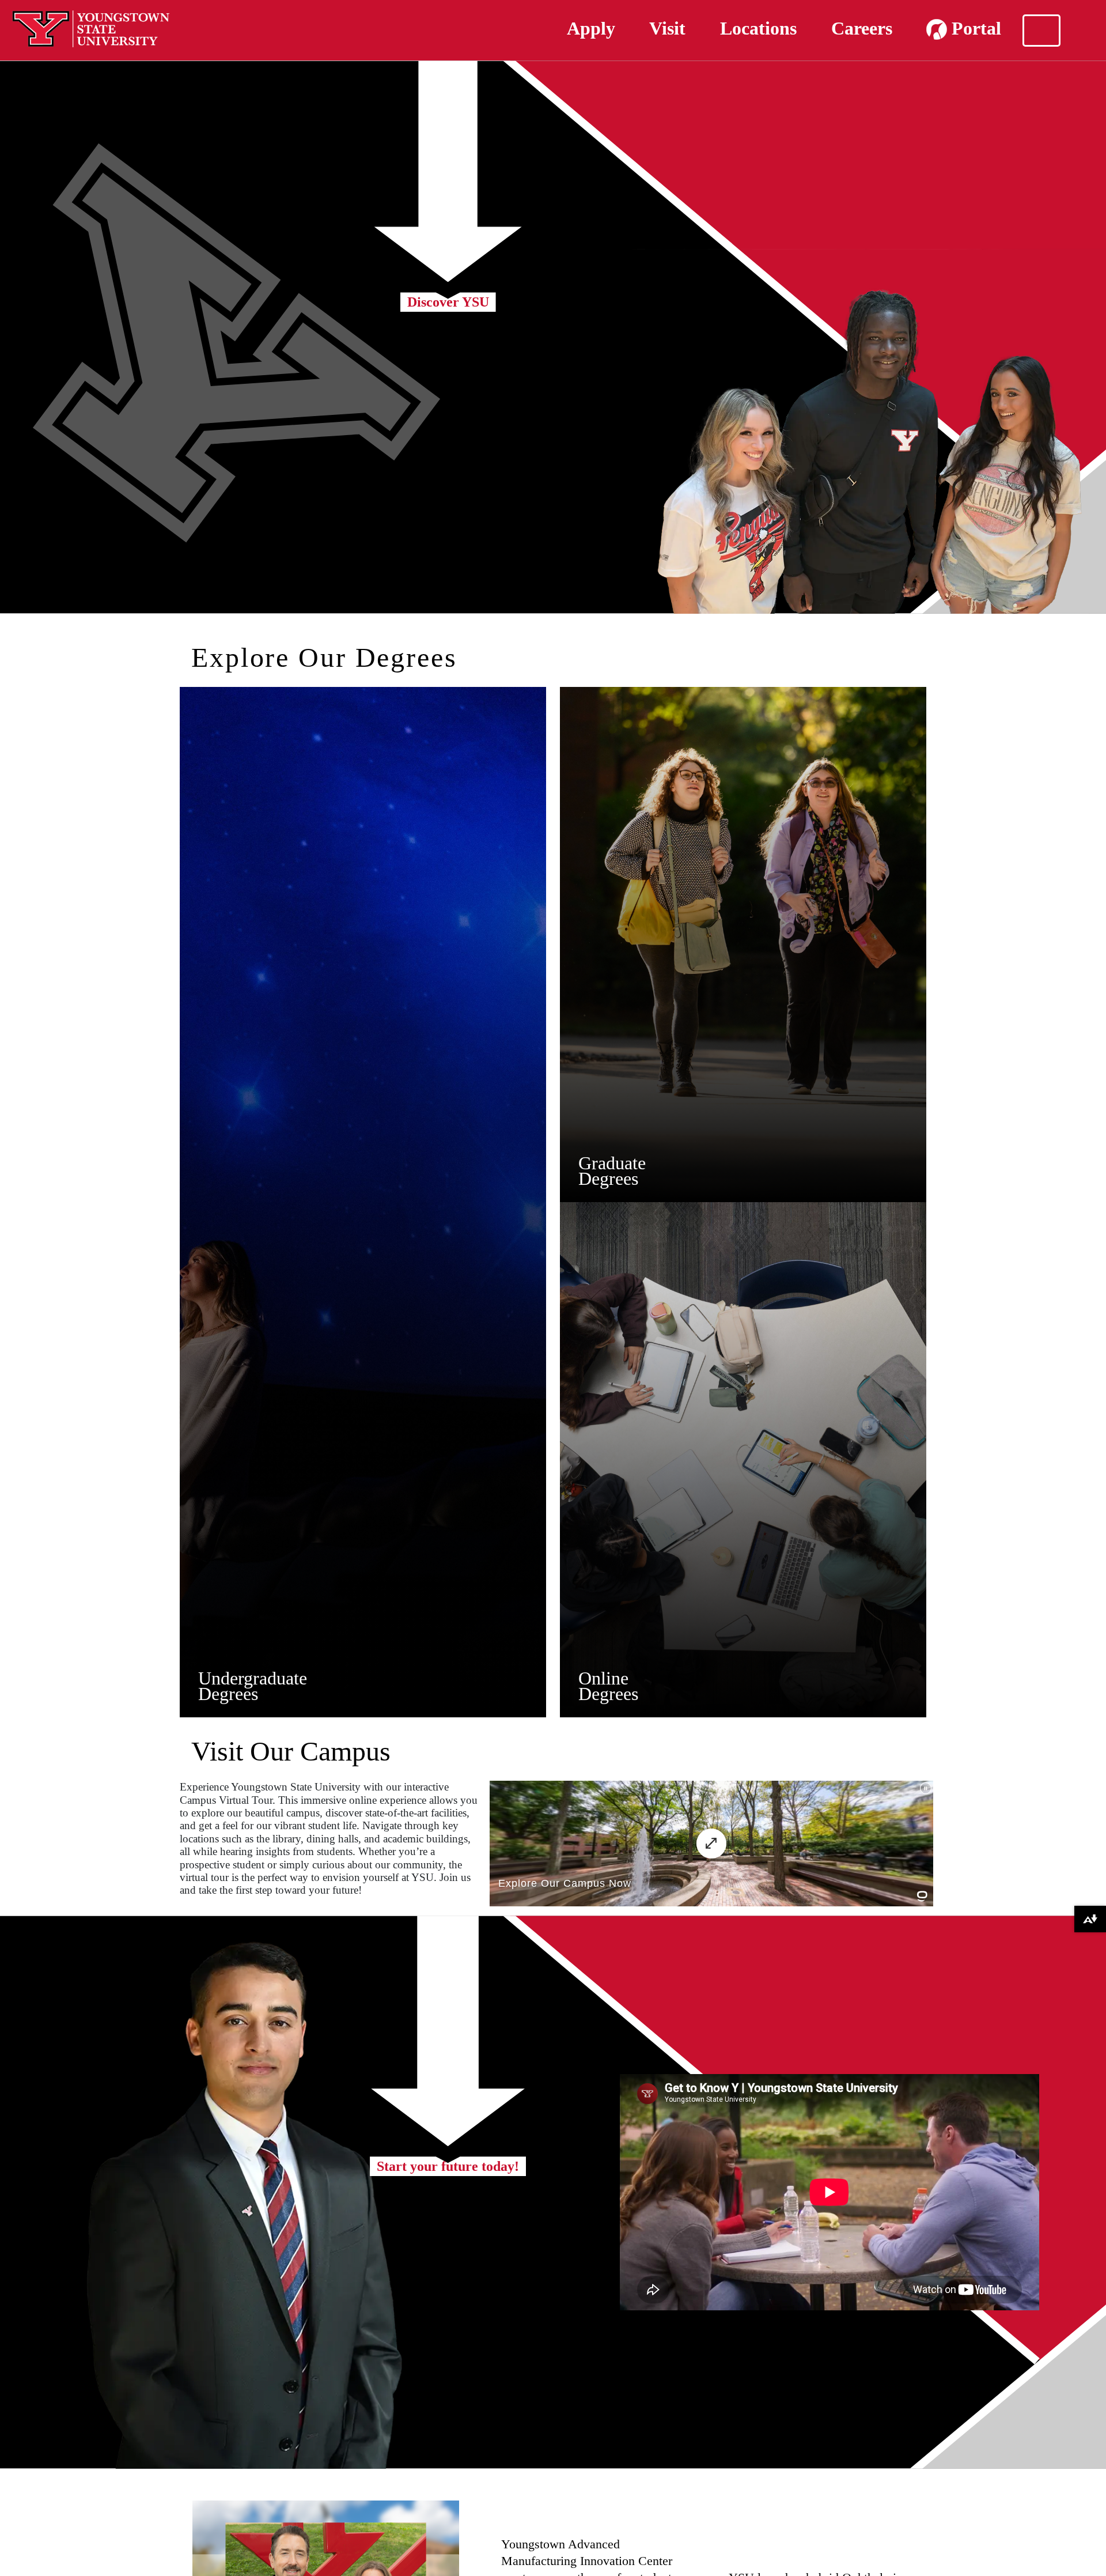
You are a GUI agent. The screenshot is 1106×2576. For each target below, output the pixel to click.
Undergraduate (253, 1678)
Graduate (612, 1163)
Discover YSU (448, 302)
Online (603, 1678)
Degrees (228, 1694)
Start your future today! (448, 2166)
